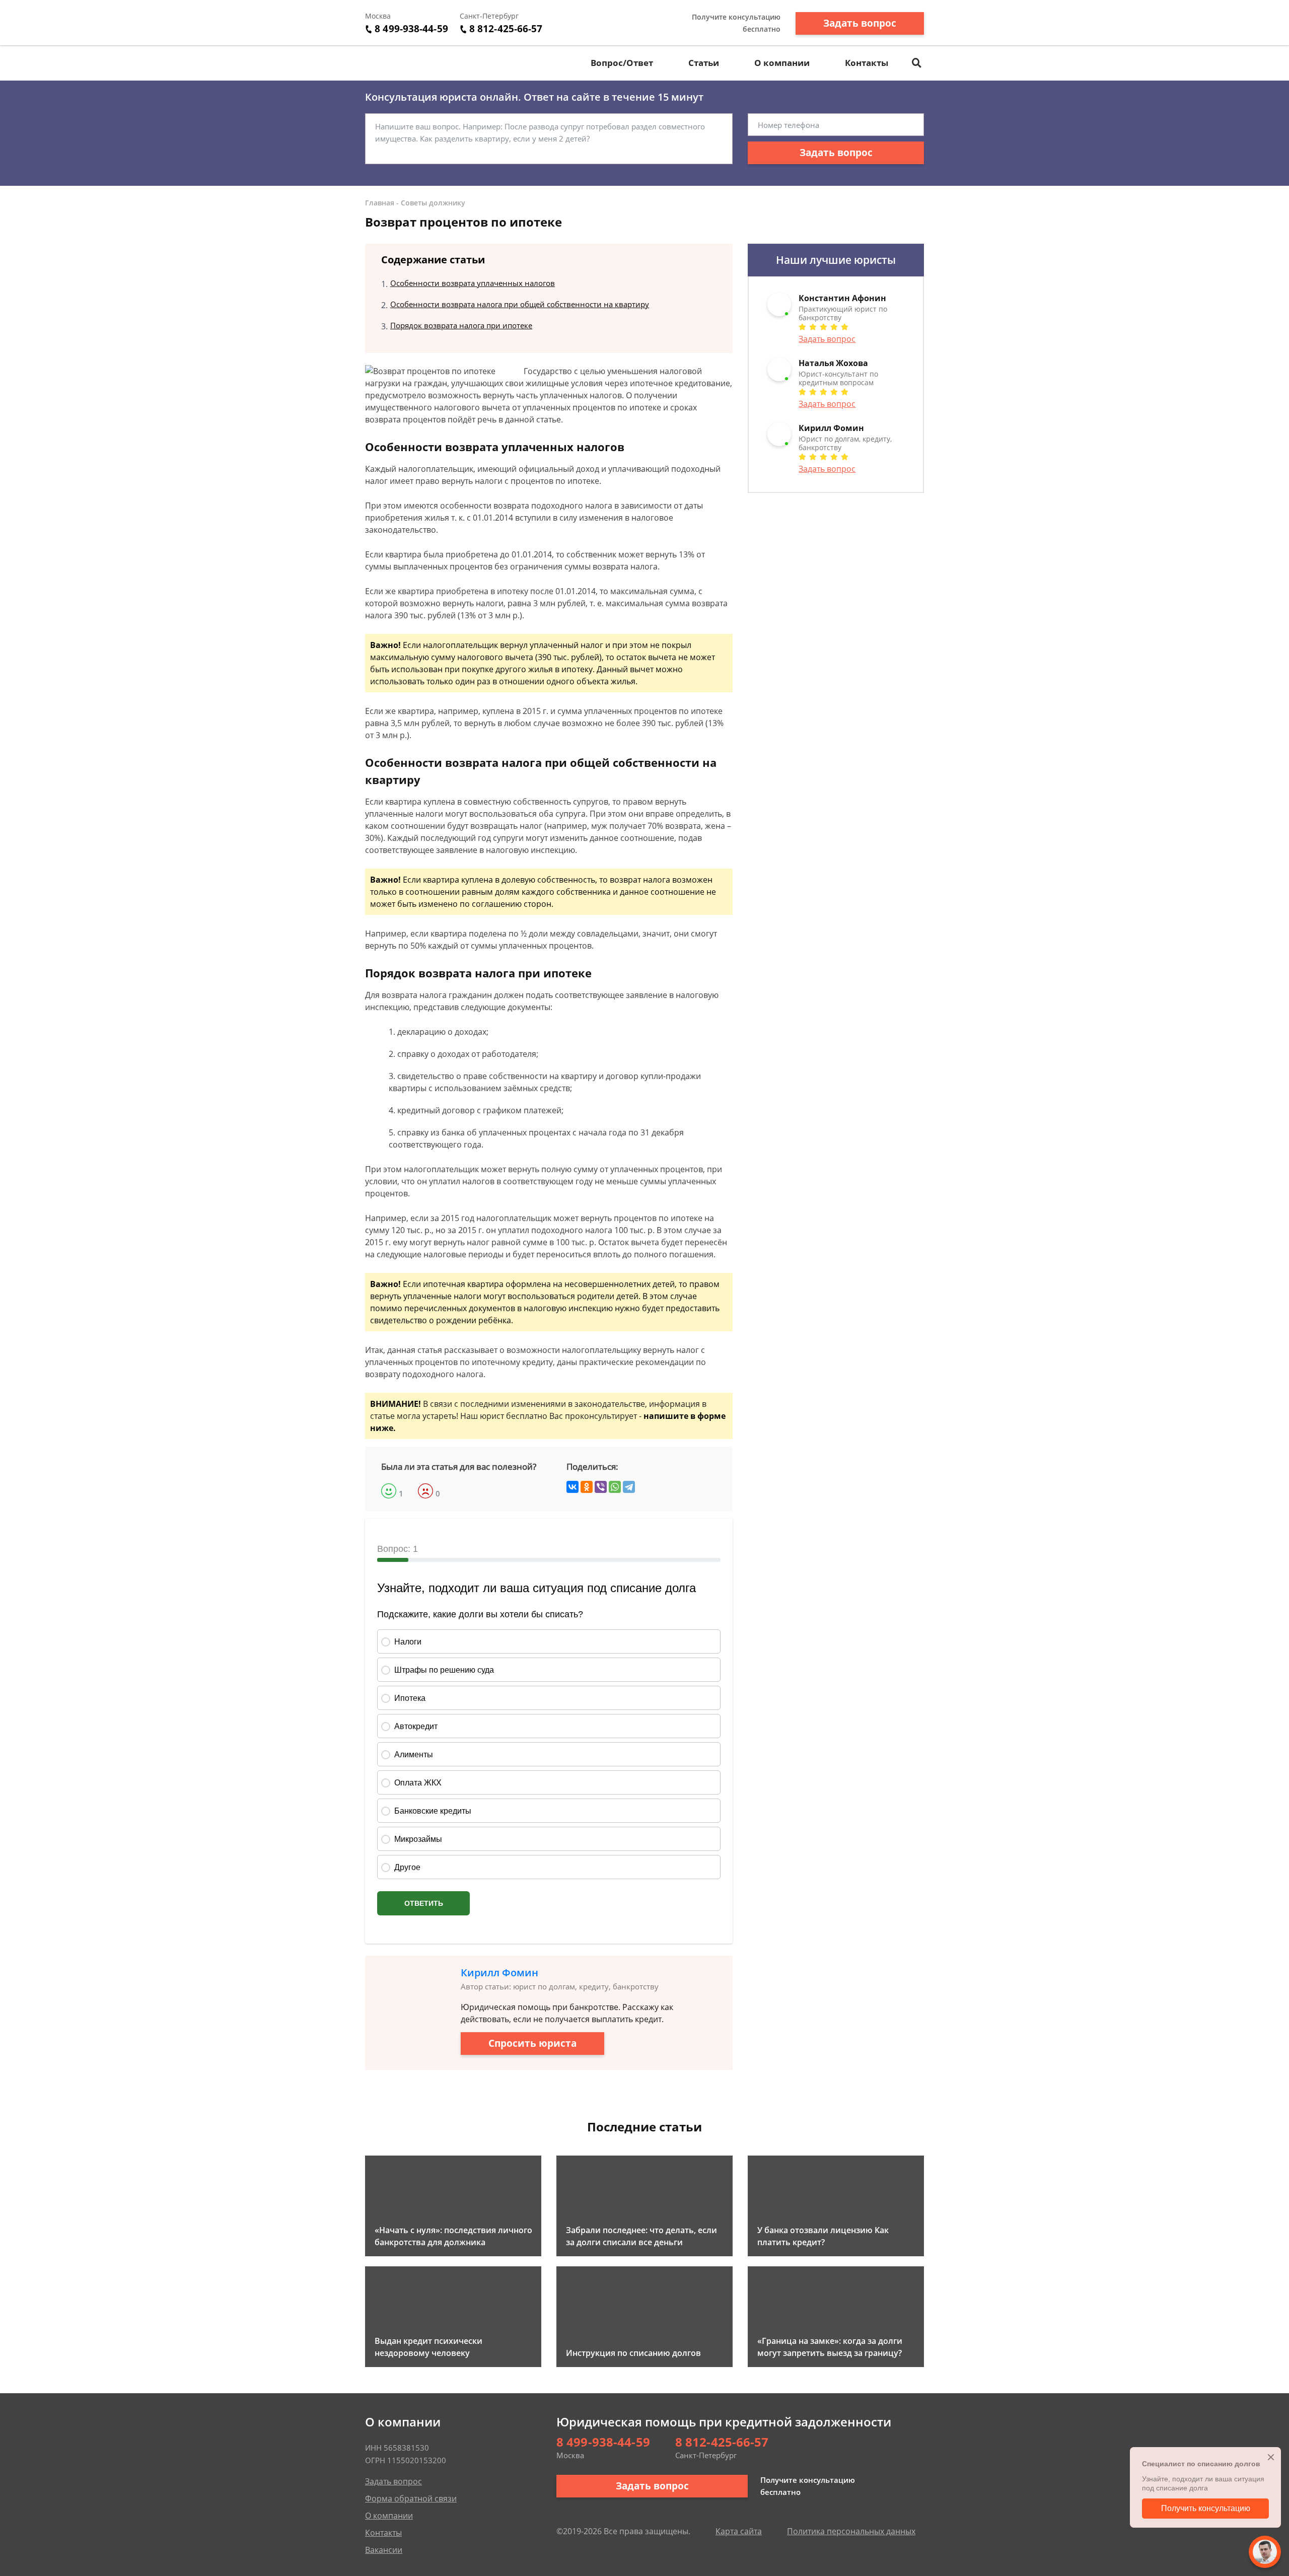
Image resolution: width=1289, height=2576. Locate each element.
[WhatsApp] (615, 1487)
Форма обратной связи (411, 2498)
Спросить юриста (532, 2043)
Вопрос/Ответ (622, 63)
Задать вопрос (860, 23)
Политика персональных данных (851, 2531)
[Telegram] (629, 1487)
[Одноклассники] (587, 1487)
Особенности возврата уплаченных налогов (473, 283)
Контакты (867, 63)
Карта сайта (739, 2531)
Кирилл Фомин (499, 1973)
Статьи (704, 63)
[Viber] (601, 1487)
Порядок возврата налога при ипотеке (461, 325)
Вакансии (384, 2550)
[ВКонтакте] (572, 1487)
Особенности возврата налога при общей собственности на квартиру (520, 304)
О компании (782, 63)
